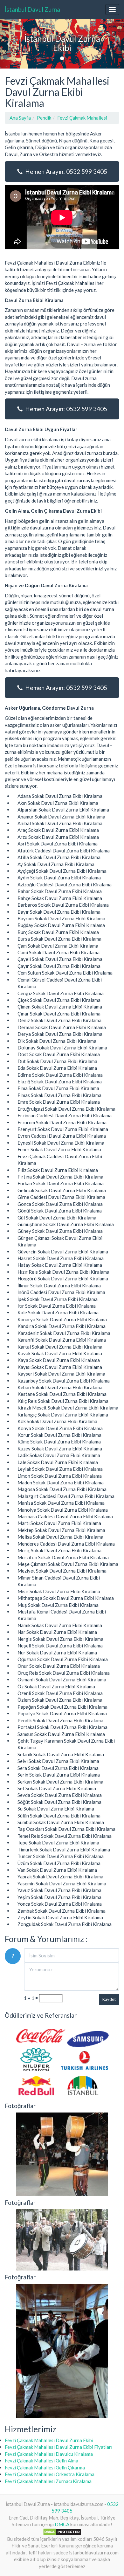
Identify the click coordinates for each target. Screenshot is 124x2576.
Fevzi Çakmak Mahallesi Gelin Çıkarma (45, 2468)
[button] (9, 44)
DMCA (62, 2524)
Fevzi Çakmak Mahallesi (82, 118)
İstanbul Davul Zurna (32, 9)
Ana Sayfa (20, 118)
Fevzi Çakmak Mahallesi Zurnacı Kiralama (48, 2481)
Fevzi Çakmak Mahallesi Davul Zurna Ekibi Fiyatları (59, 2447)
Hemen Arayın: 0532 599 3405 (65, 171)
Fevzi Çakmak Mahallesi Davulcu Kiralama (49, 2454)
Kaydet (109, 1999)
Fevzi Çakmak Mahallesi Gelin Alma (41, 2461)
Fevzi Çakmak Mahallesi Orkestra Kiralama (50, 2474)
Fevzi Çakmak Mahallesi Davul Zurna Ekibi (49, 2440)
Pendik (44, 118)
